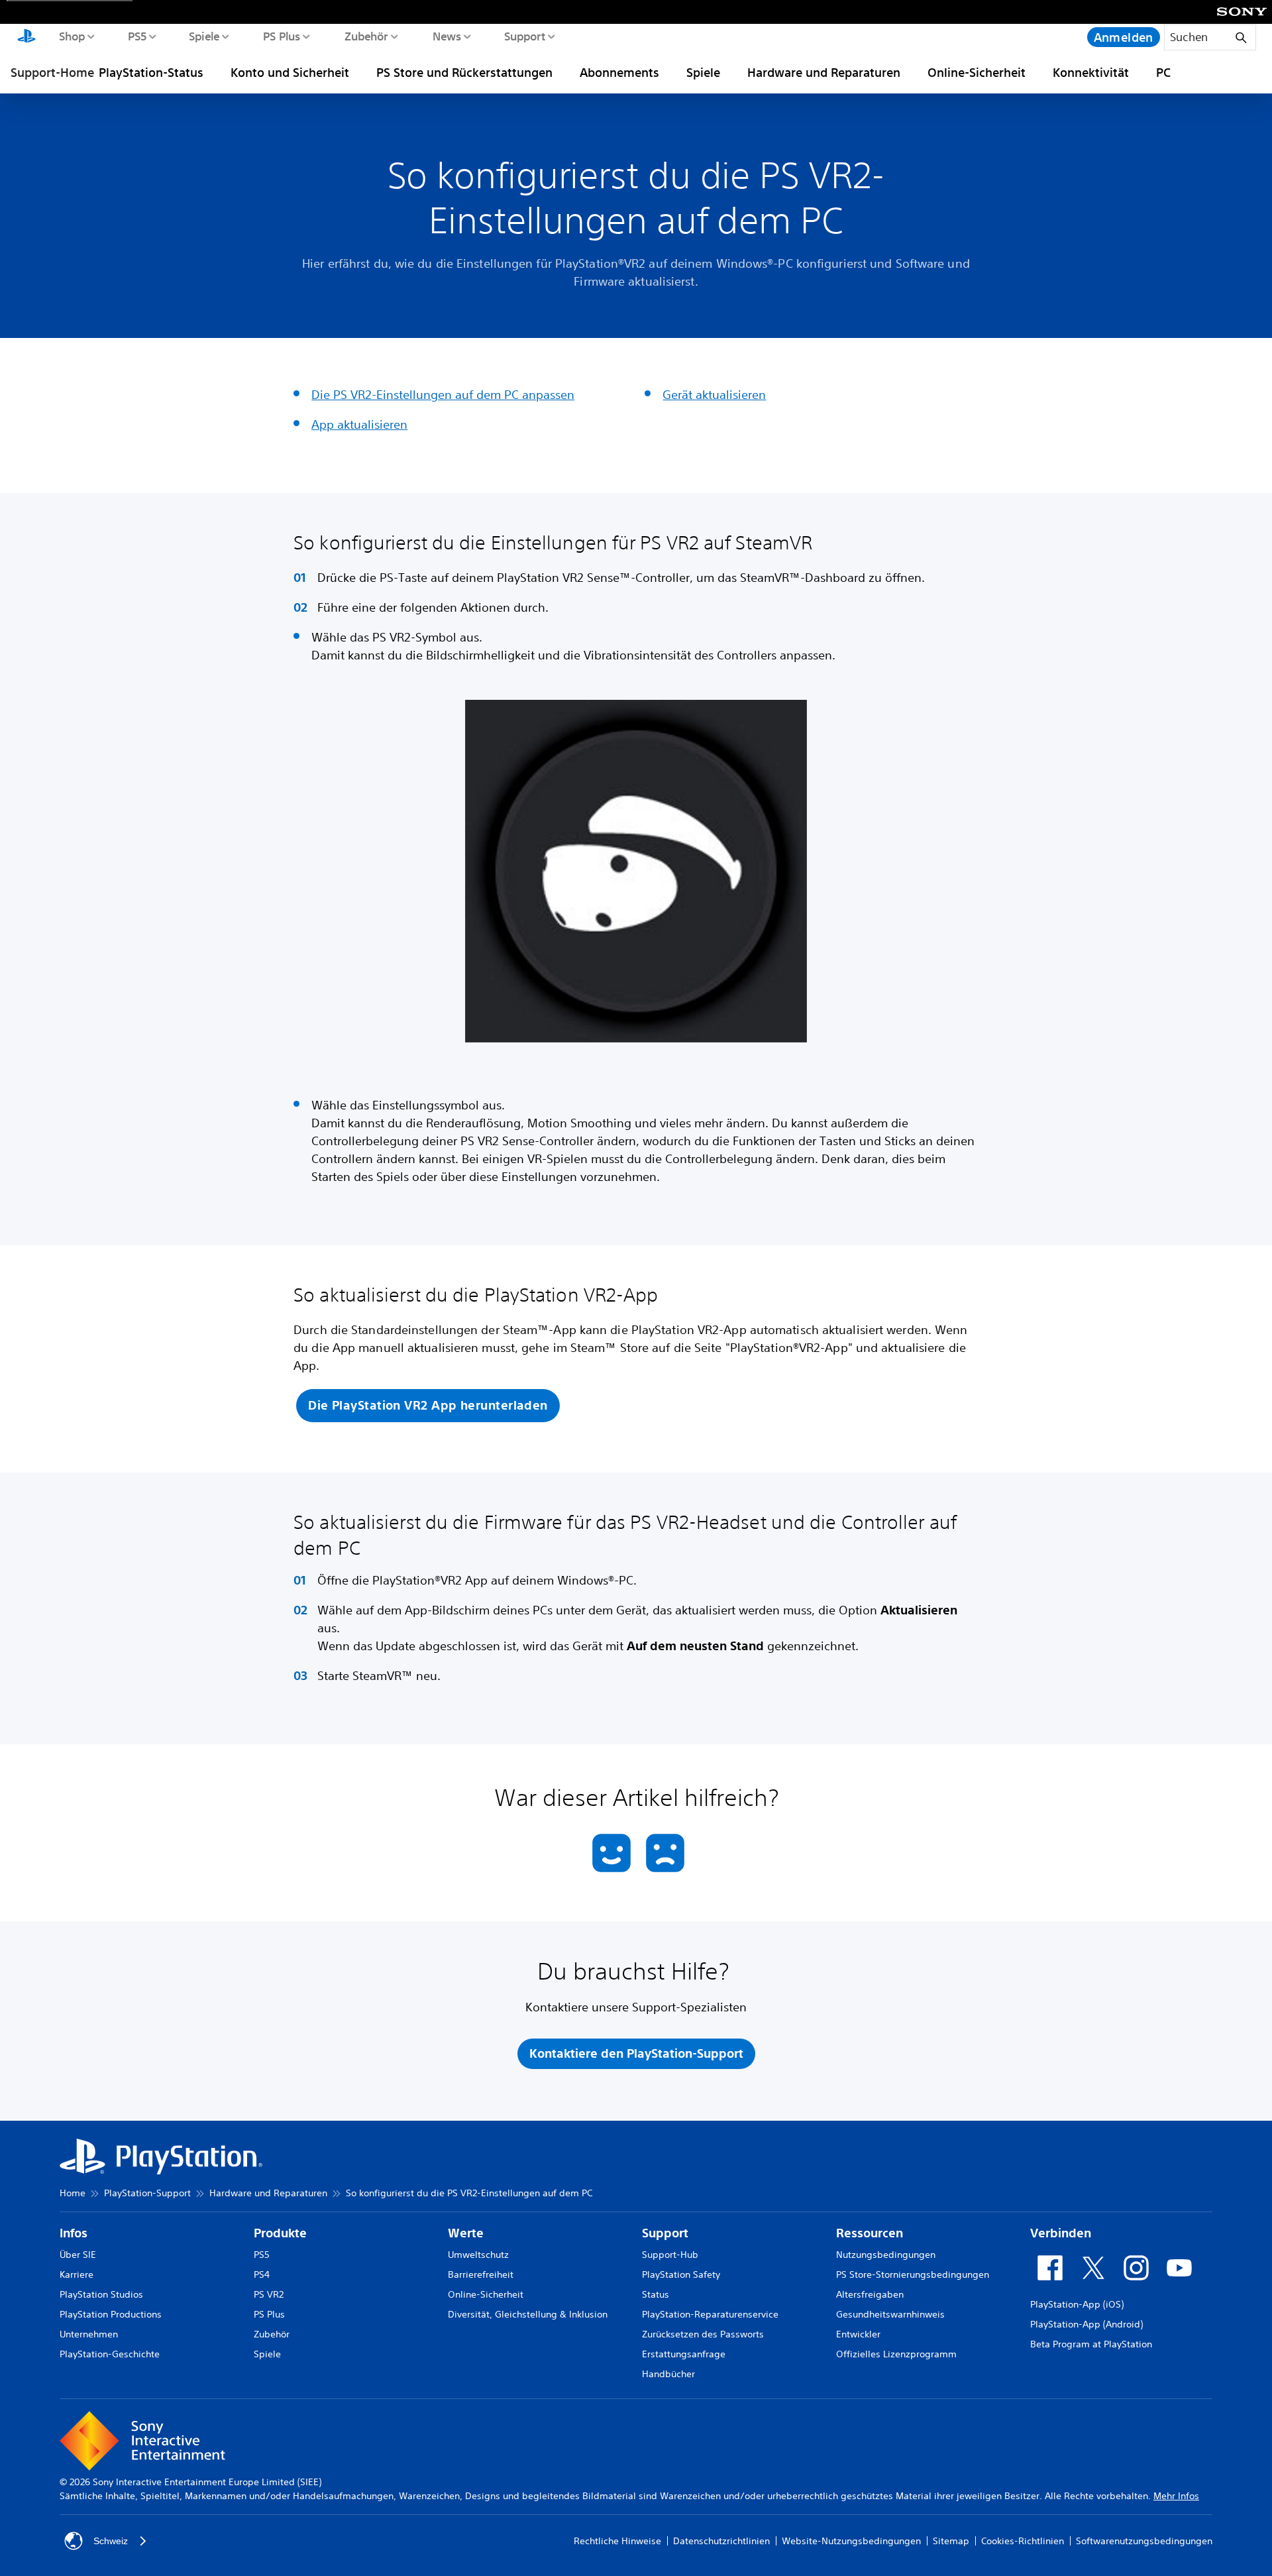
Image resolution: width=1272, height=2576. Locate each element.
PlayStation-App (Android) (1086, 2324)
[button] (428, 1406)
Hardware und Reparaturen (824, 72)
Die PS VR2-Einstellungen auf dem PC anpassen (443, 394)
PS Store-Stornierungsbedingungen (913, 2274)
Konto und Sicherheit (290, 72)
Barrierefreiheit (481, 2274)
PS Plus (281, 36)
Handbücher (668, 2374)
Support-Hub (670, 2255)
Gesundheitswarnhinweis (890, 2314)
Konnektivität (1091, 72)
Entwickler (858, 2334)
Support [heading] (665, 2233)
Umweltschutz (478, 2255)
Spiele (204, 36)
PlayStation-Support (147, 2193)
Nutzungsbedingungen (886, 2255)
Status (656, 2294)
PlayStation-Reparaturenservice (710, 2314)
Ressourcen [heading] (870, 2233)
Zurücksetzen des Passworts (703, 2334)
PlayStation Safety (681, 2274)
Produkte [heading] (280, 2233)
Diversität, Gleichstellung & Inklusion (528, 2314)
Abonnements (619, 72)
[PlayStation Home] (26, 37)
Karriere (77, 2274)
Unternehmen (89, 2334)
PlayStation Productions (111, 2314)
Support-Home (52, 72)
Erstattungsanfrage (684, 2354)
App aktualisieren (359, 424)
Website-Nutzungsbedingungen (851, 2541)
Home (73, 2193)
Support (524, 36)
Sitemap (951, 2541)
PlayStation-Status (151, 72)
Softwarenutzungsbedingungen (1144, 2541)
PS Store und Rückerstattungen (464, 72)
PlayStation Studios (101, 2294)
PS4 (262, 2274)
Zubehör (366, 36)
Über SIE (78, 2255)
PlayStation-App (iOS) (1077, 2304)
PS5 (137, 36)
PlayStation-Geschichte (110, 2354)
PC (1163, 72)
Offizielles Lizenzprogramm (896, 2354)
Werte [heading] (466, 2233)
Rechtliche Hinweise (617, 2541)
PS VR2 (269, 2294)
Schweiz (111, 2541)
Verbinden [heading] (1061, 2233)
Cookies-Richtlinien (1023, 2541)
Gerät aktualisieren (714, 394)
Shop (72, 36)
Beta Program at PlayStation (1091, 2344)
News (446, 36)
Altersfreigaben (870, 2294)
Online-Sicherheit (977, 72)
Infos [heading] (74, 2233)
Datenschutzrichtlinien (721, 2541)
